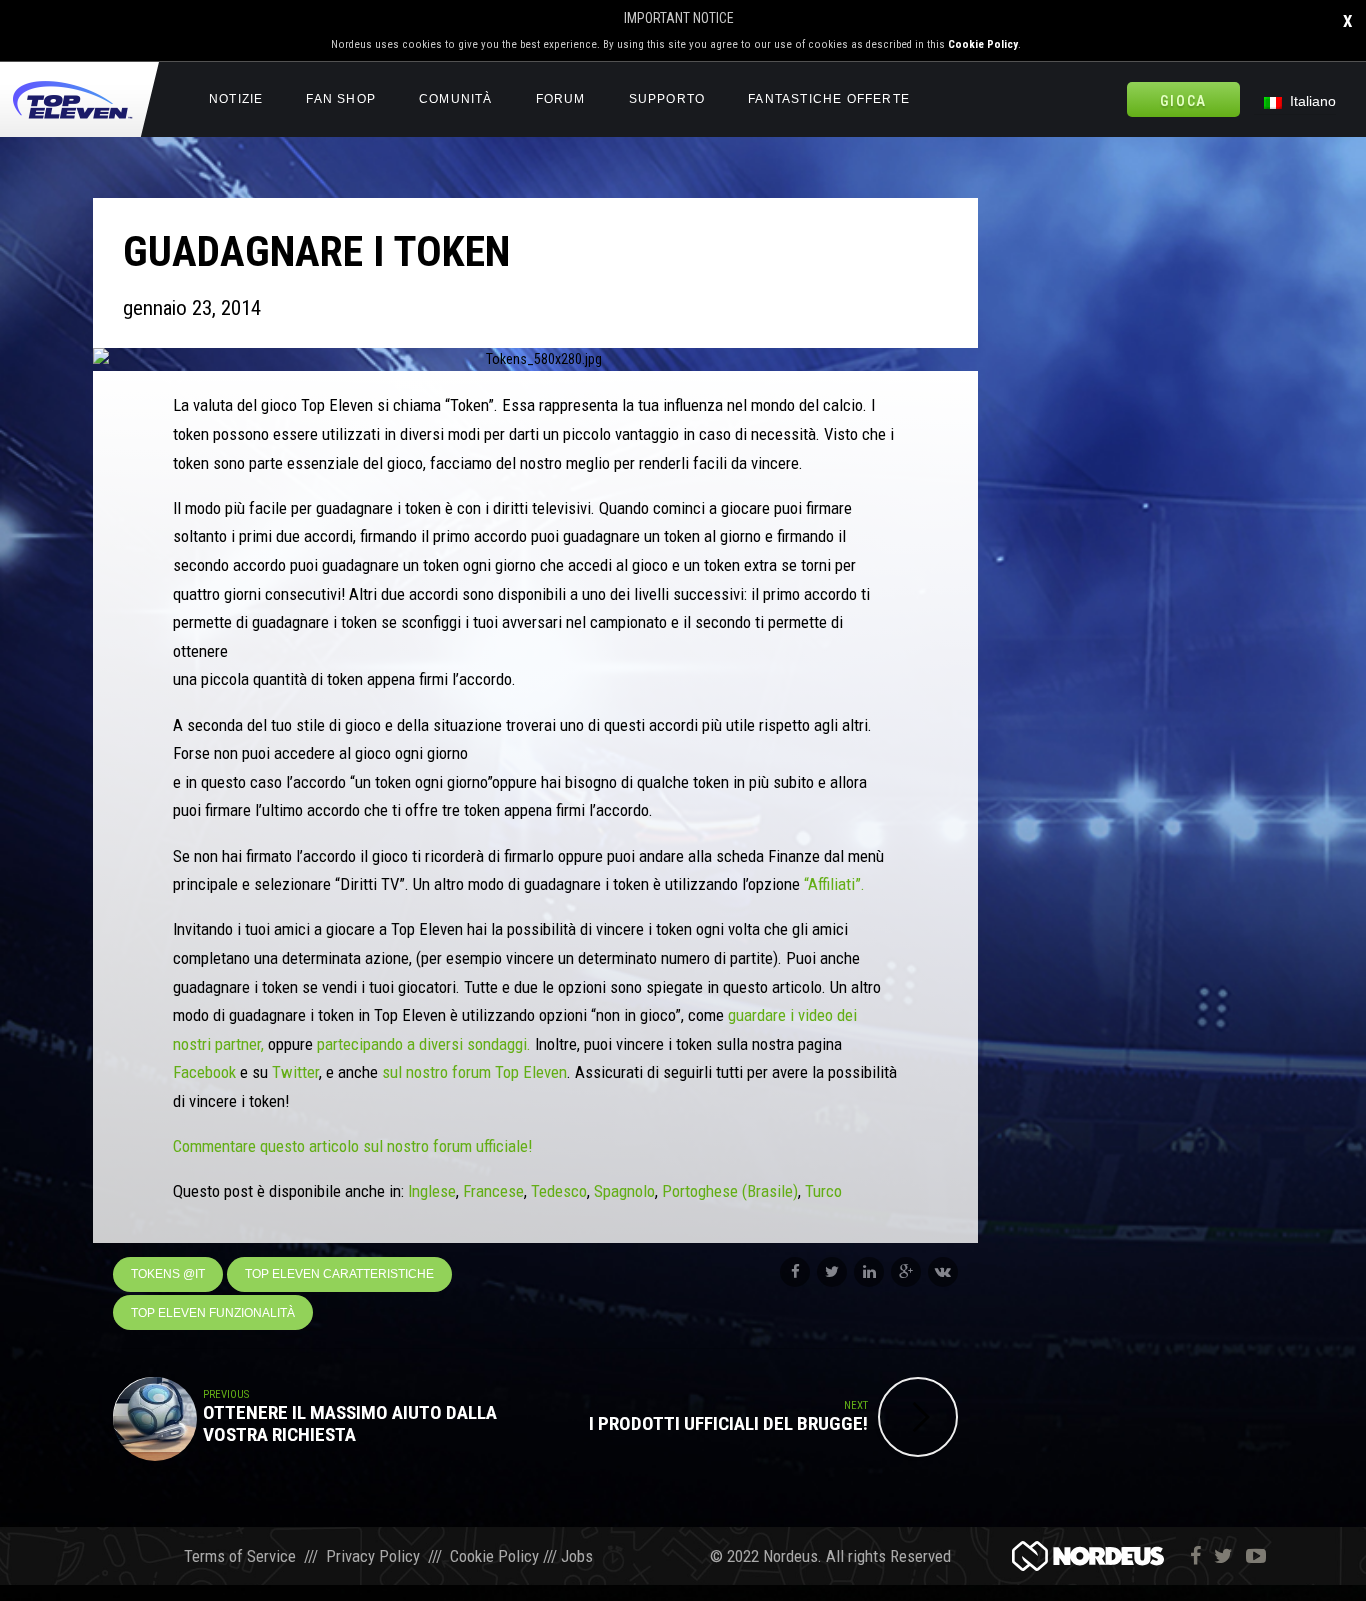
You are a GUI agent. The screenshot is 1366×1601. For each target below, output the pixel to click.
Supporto (667, 99)
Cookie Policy (983, 44)
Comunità (456, 99)
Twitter (295, 1072)
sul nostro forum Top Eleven (474, 1072)
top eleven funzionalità (213, 1313)
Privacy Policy (373, 1556)
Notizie (236, 99)
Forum (561, 99)
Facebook (204, 1072)
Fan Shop (341, 99)
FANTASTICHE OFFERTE (829, 99)
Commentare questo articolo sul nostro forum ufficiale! (352, 1146)
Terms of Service (240, 1556)
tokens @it (168, 1274)
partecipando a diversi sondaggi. (424, 1044)
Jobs (577, 1556)
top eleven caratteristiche (339, 1274)
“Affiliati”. (832, 884)
